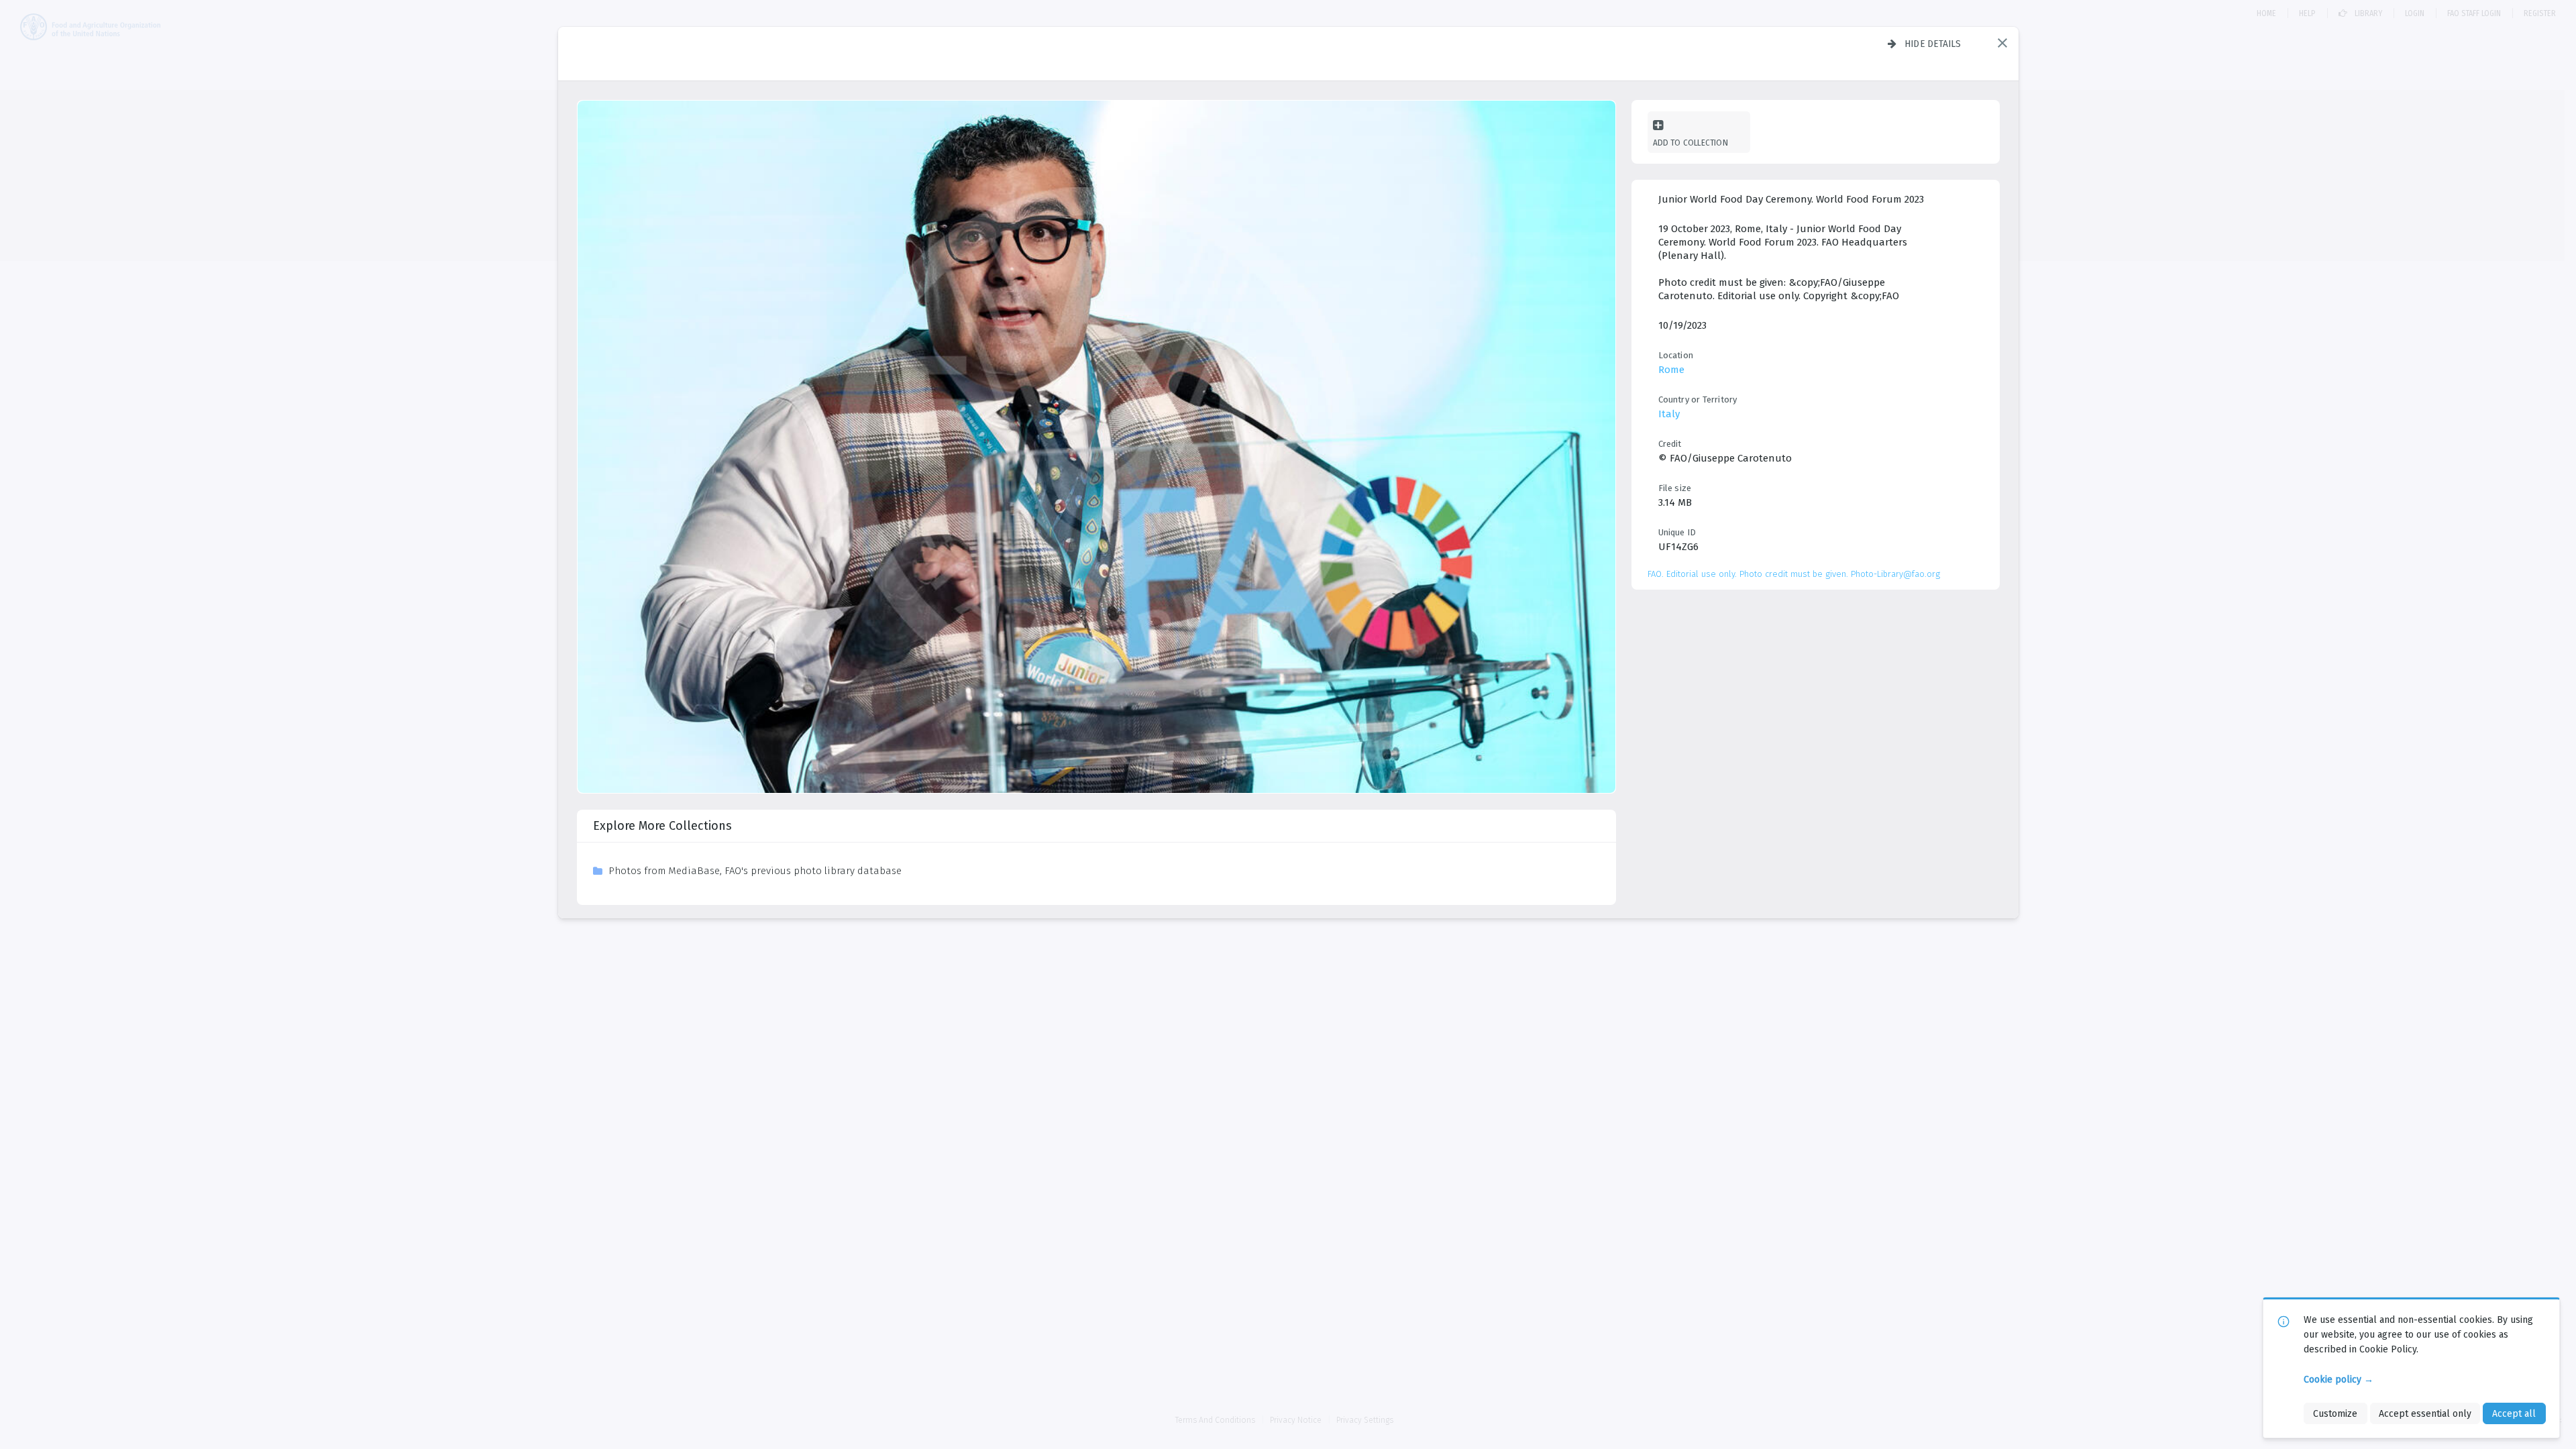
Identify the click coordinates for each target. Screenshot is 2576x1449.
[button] (2002, 43)
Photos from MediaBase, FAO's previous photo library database (755, 871)
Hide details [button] (1933, 44)
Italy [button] (1669, 414)
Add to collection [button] (1690, 143)
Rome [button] (1671, 370)
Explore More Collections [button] (662, 826)
